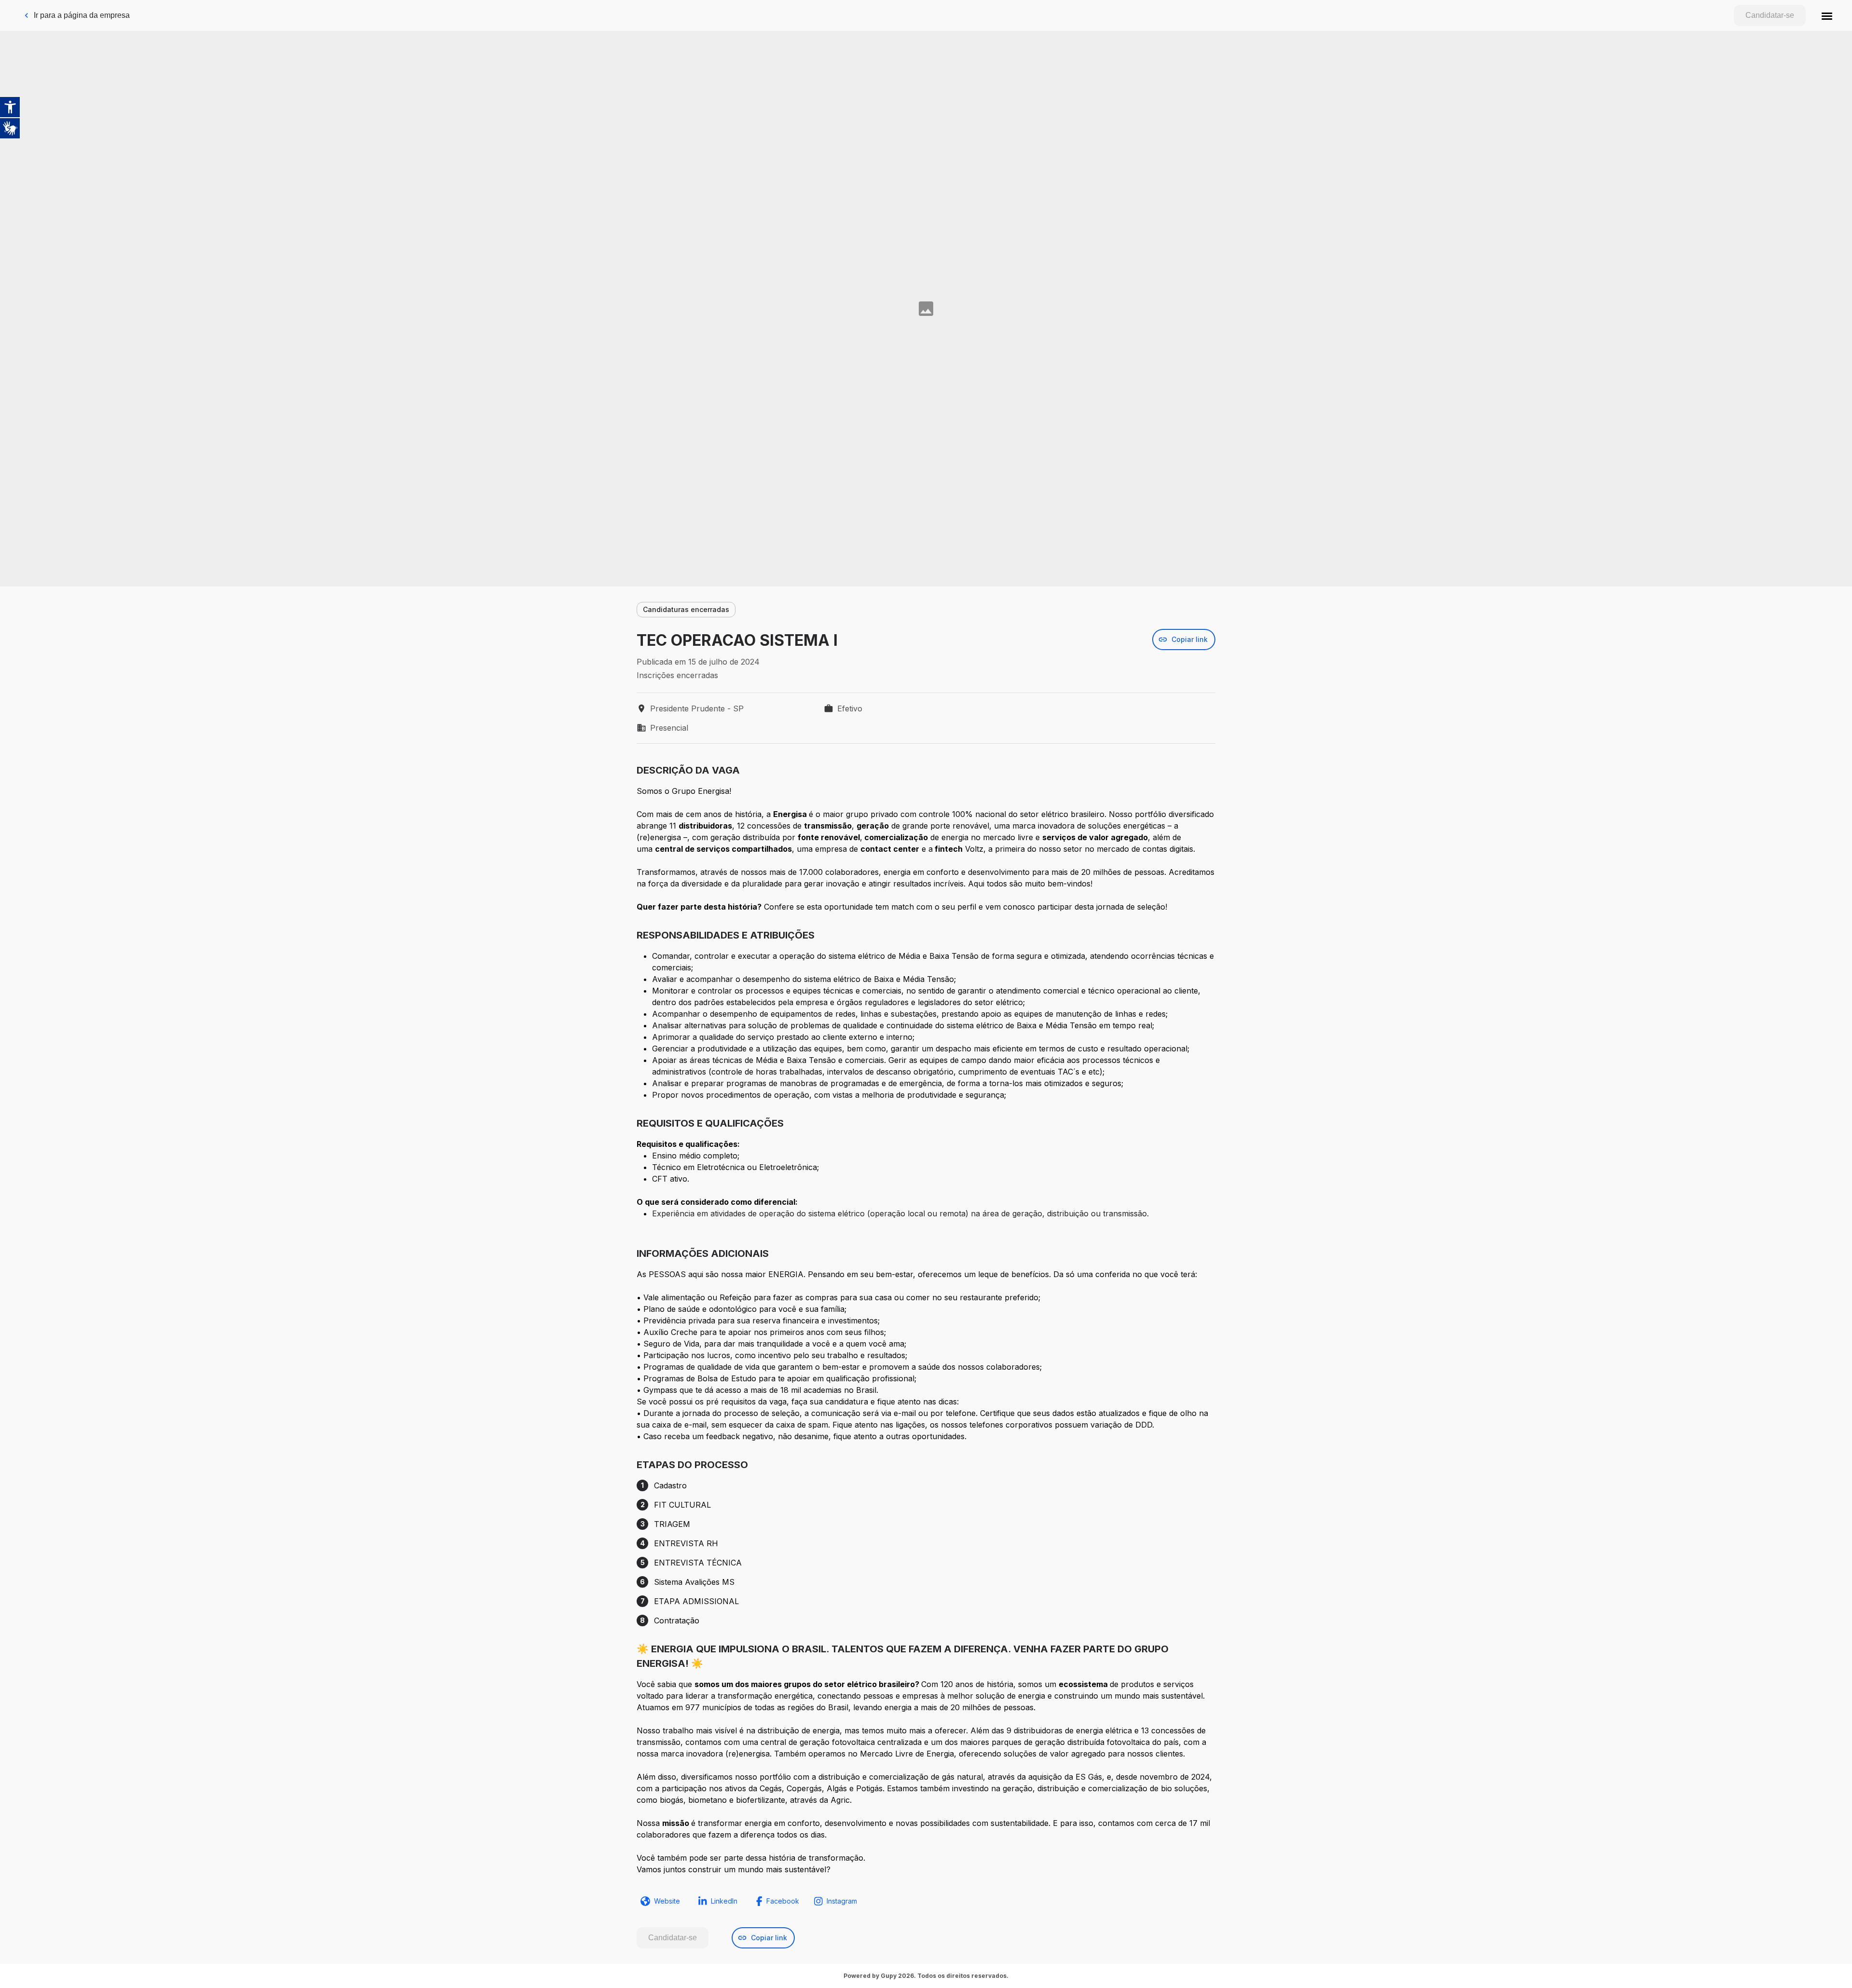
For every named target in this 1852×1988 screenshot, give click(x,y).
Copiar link (1190, 639)
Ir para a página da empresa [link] (82, 15)
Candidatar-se (1770, 15)
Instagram (842, 1901)
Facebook (783, 1901)
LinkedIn (724, 1901)
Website (667, 1901)
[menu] (1827, 15)
